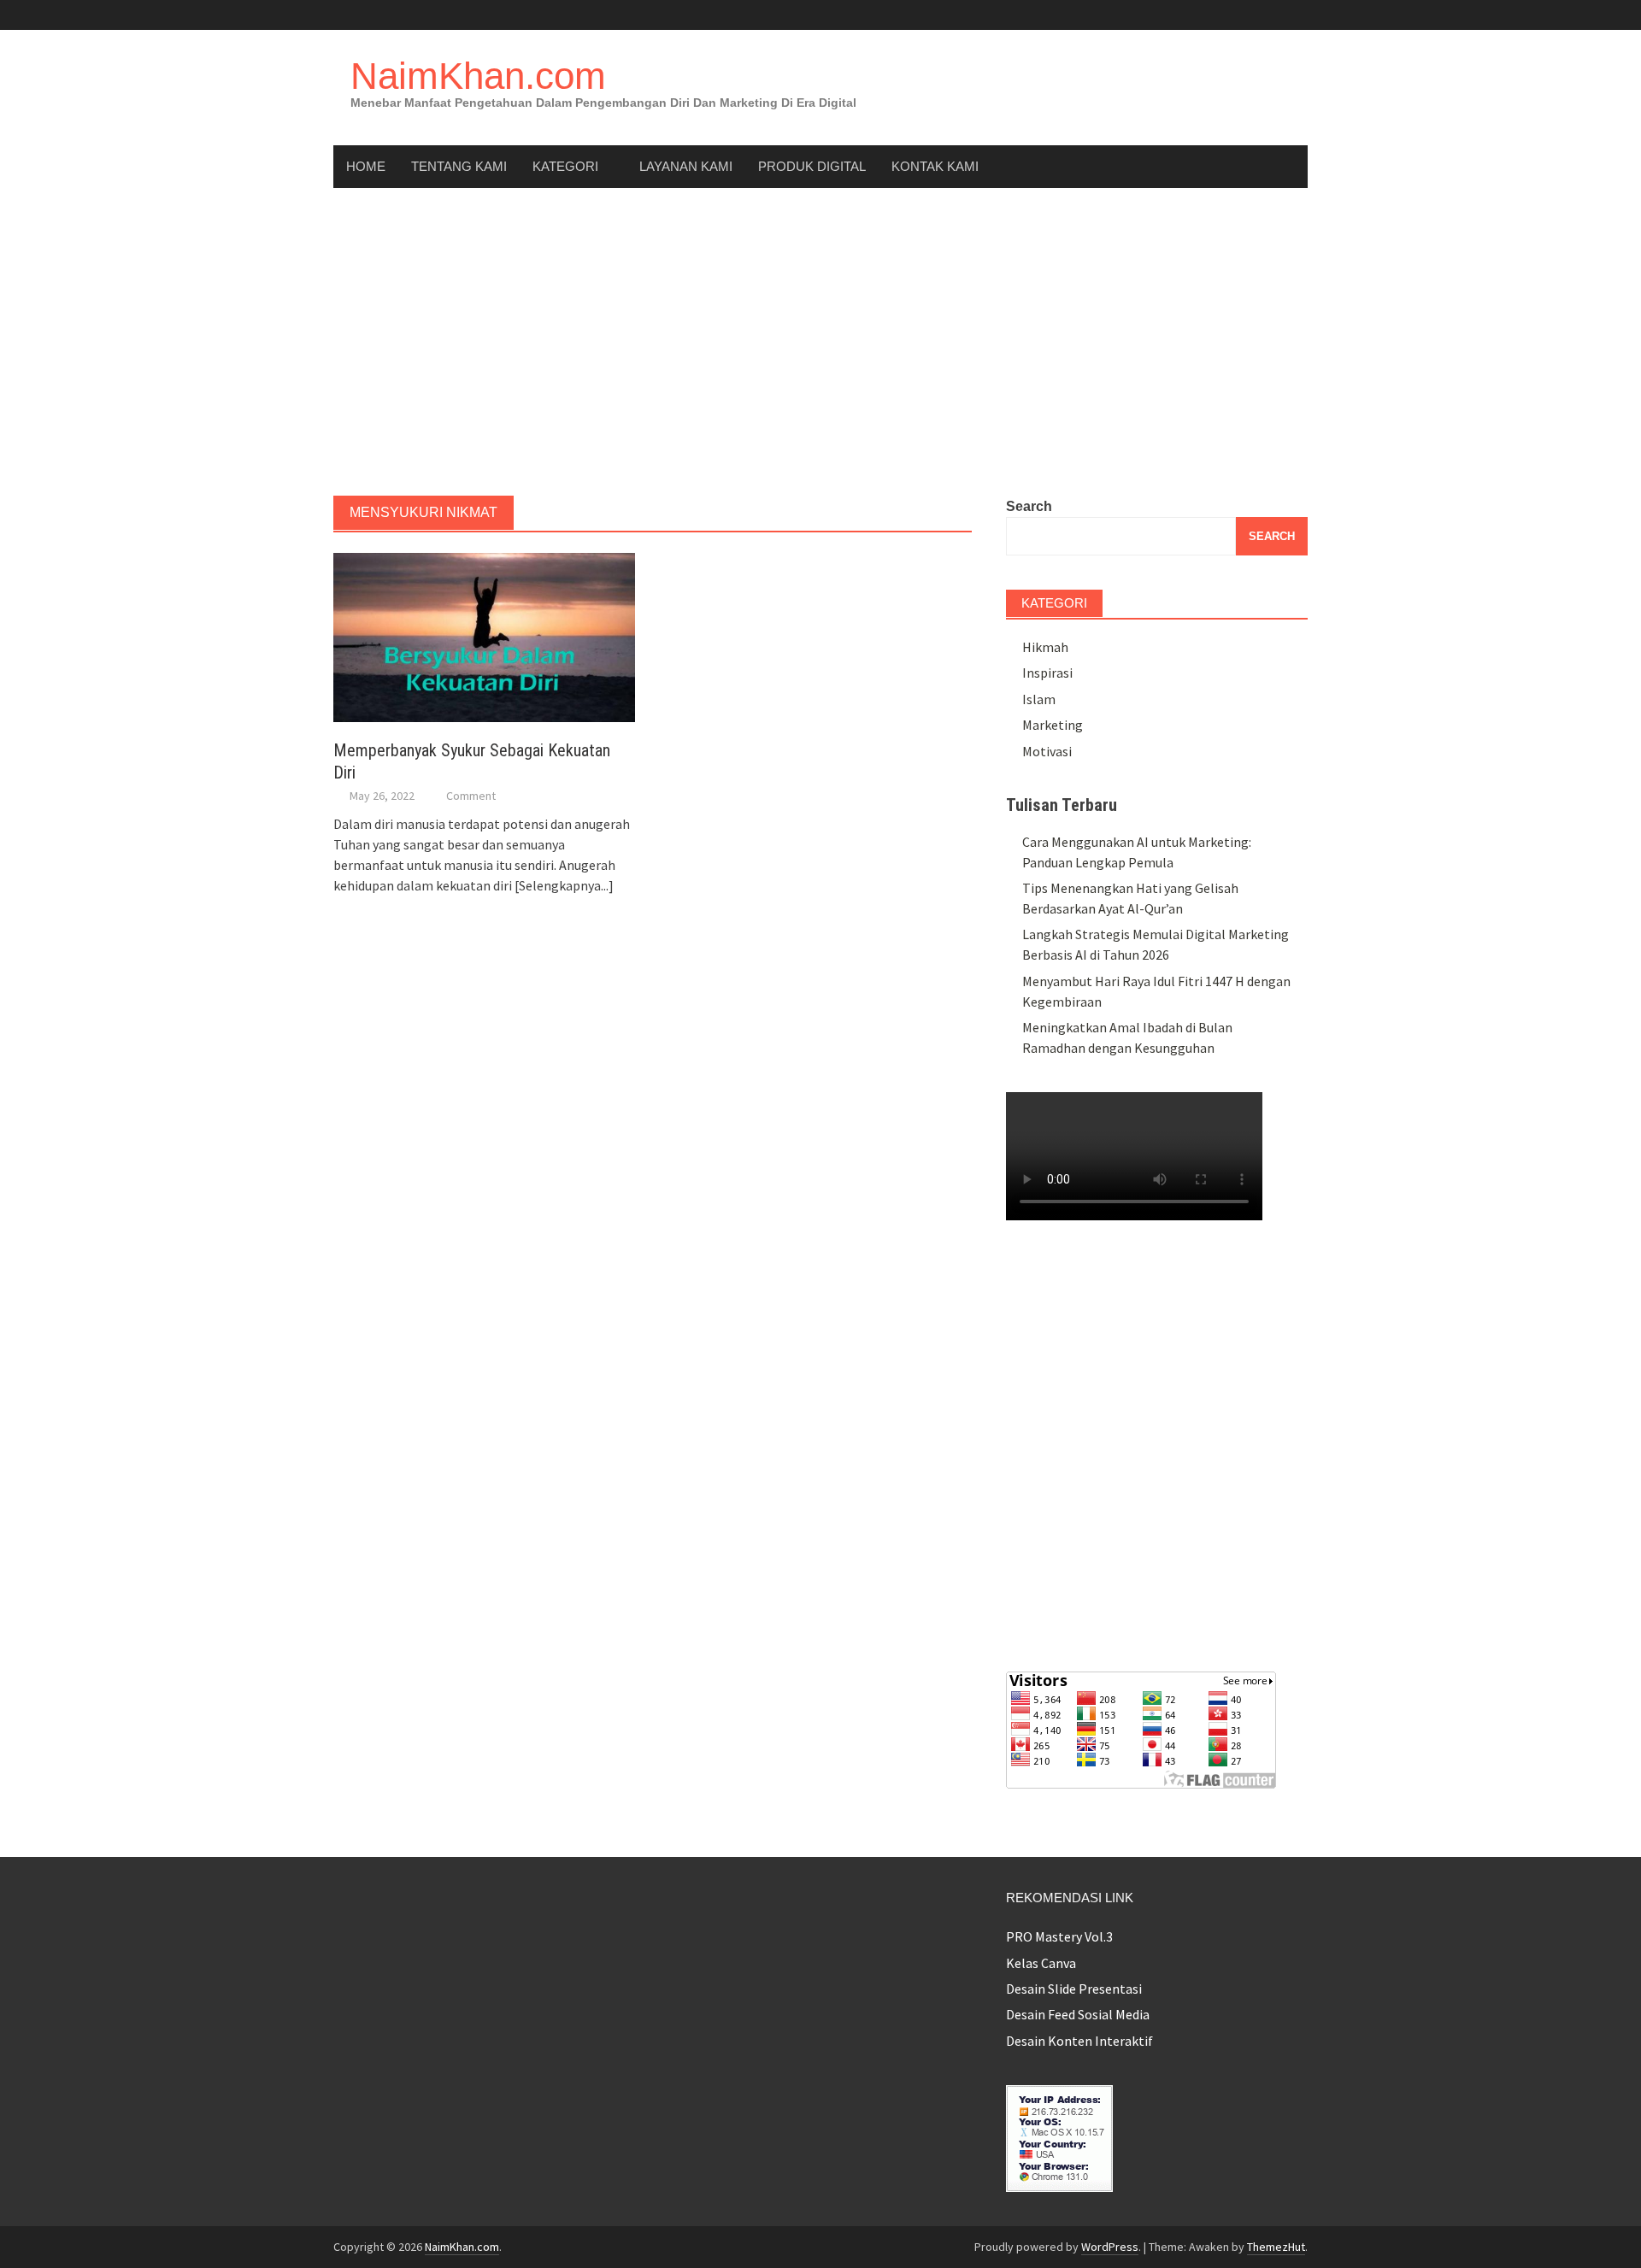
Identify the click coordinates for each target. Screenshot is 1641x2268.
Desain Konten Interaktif (1079, 2041)
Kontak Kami (935, 166)
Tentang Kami (459, 166)
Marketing (1053, 725)
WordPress (1110, 2247)
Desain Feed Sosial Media (1078, 2014)
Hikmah (1045, 647)
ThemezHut (1276, 2247)
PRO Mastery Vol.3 (1059, 1936)
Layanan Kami (686, 166)
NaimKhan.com (478, 76)
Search (1029, 506)
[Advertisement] (820, 342)
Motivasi (1047, 751)
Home (366, 166)
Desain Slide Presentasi (1074, 1989)
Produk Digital (812, 166)
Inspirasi (1047, 673)
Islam (1039, 699)
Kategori (565, 166)
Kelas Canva (1041, 1963)
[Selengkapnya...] (564, 885)
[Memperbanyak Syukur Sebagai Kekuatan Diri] (484, 636)
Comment (471, 796)
